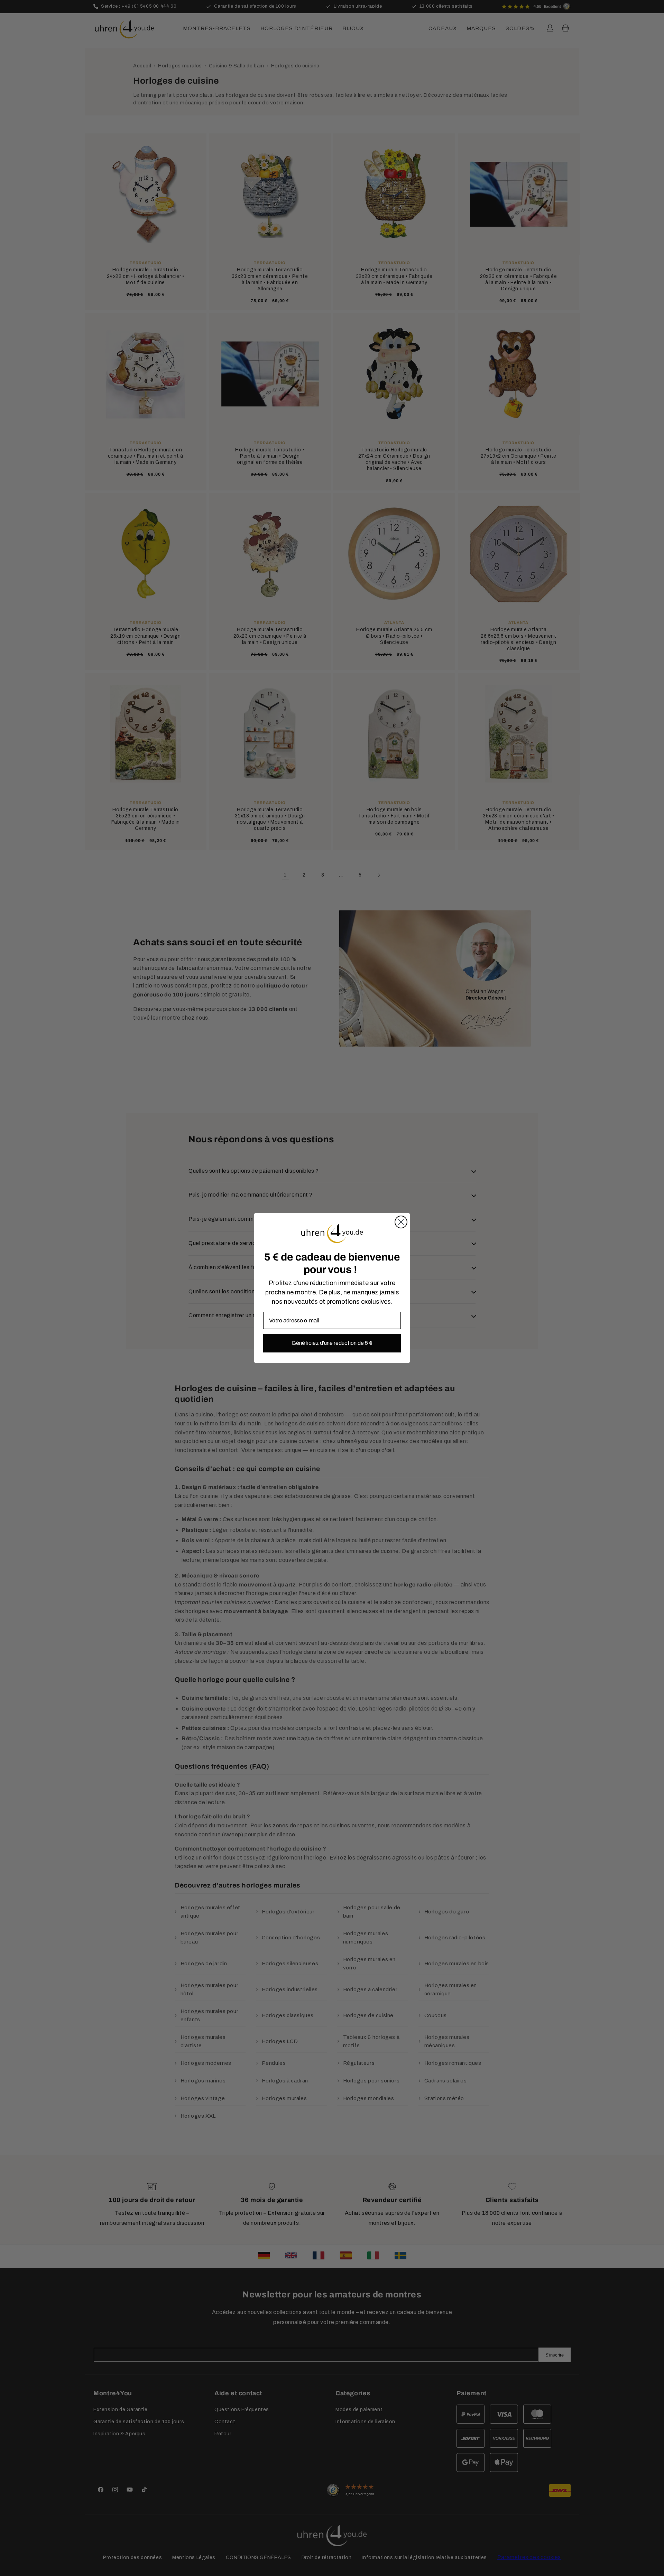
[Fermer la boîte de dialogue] (401, 1222)
